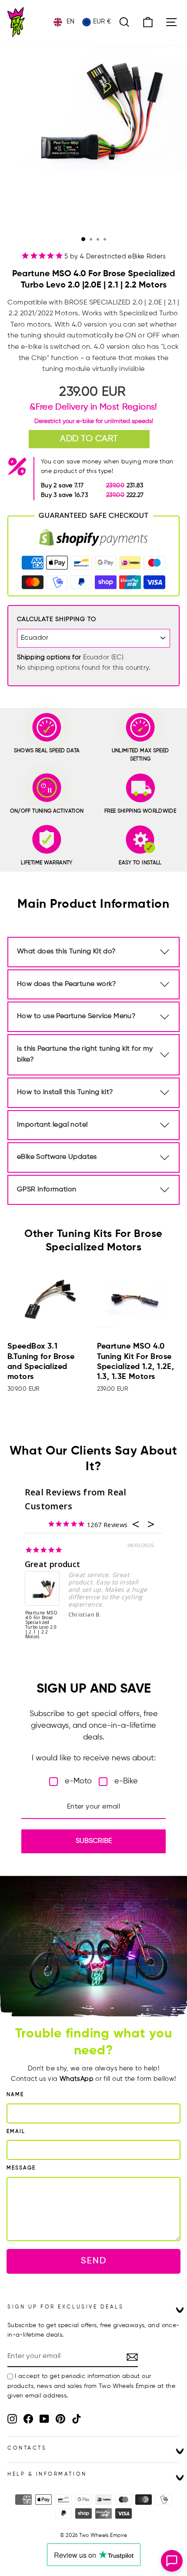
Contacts (27, 2448)
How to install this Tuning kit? (65, 1092)
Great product (53, 1564)
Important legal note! (52, 1125)
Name (15, 2095)
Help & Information (47, 2474)
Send (94, 2261)
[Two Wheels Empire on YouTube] (44, 2419)
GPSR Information (47, 1190)
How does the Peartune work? (67, 984)
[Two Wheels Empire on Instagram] (12, 2419)
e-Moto (78, 1781)
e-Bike (126, 1781)
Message (21, 2168)
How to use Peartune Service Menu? (76, 1016)
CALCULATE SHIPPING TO (57, 619)
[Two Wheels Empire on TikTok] (77, 2419)
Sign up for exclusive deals (65, 2307)
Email (16, 2132)
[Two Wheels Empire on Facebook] (28, 2419)
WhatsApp (77, 2079)
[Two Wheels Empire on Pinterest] (60, 2419)
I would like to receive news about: (94, 1758)
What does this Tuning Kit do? (67, 952)
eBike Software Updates (57, 1157)
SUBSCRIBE (94, 1841)
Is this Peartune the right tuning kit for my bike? (85, 1055)
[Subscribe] (132, 2357)
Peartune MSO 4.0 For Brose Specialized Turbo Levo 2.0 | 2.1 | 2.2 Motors (41, 1625)
